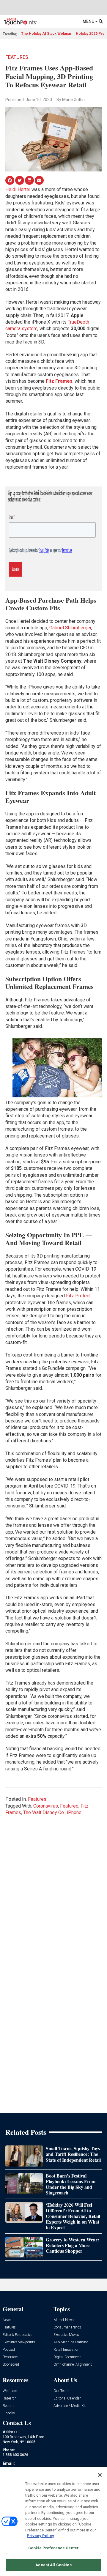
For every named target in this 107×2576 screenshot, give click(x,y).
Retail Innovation (66, 2350)
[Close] (100, 2475)
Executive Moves (66, 2335)
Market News (64, 2320)
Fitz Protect (78, 1296)
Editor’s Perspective (17, 2335)
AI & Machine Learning (71, 2342)
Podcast (9, 2350)
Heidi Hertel (18, 189)
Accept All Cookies (53, 2565)
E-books (9, 2413)
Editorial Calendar (67, 2398)
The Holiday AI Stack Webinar (46, 34)
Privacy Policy (40, 2536)
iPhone (74, 1812)
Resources (11, 2357)
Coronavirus (46, 1806)
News (7, 2320)
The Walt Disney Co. (44, 1812)
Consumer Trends (67, 2327)
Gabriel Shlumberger (70, 628)
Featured (69, 1806)
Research (10, 2398)
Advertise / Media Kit (70, 2406)
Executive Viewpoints (19, 2342)
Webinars (10, 2391)
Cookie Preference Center (53, 2548)
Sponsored (11, 2365)
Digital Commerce (67, 2357)
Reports (9, 2406)
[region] (53, 2521)
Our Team (61, 2391)
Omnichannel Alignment (73, 2365)
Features (17, 57)
